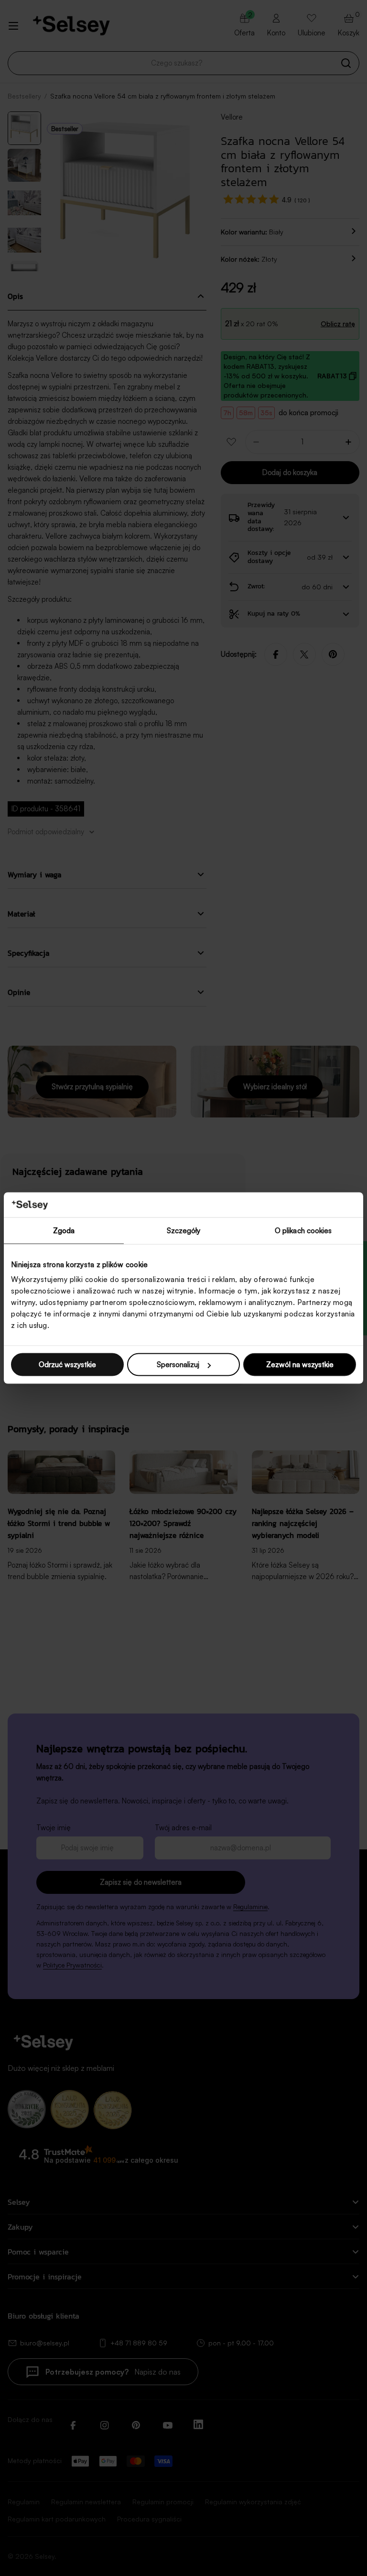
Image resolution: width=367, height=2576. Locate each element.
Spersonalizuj (178, 1365)
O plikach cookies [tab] (303, 1230)
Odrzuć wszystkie (67, 1365)
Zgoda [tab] (64, 1230)
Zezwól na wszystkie (300, 1365)
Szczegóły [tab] (184, 1230)
